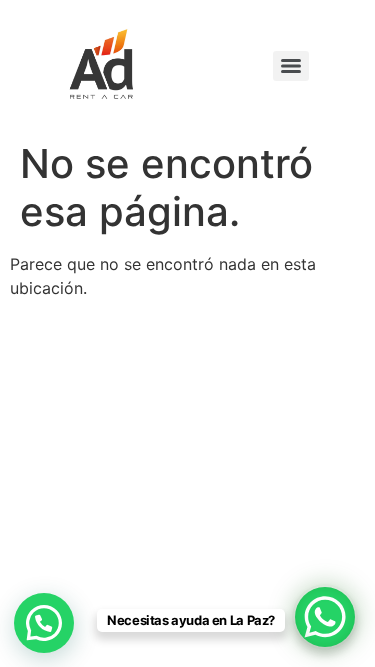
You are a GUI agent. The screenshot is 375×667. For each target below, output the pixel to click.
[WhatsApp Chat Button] (325, 617)
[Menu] (291, 66)
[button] (44, 623)
